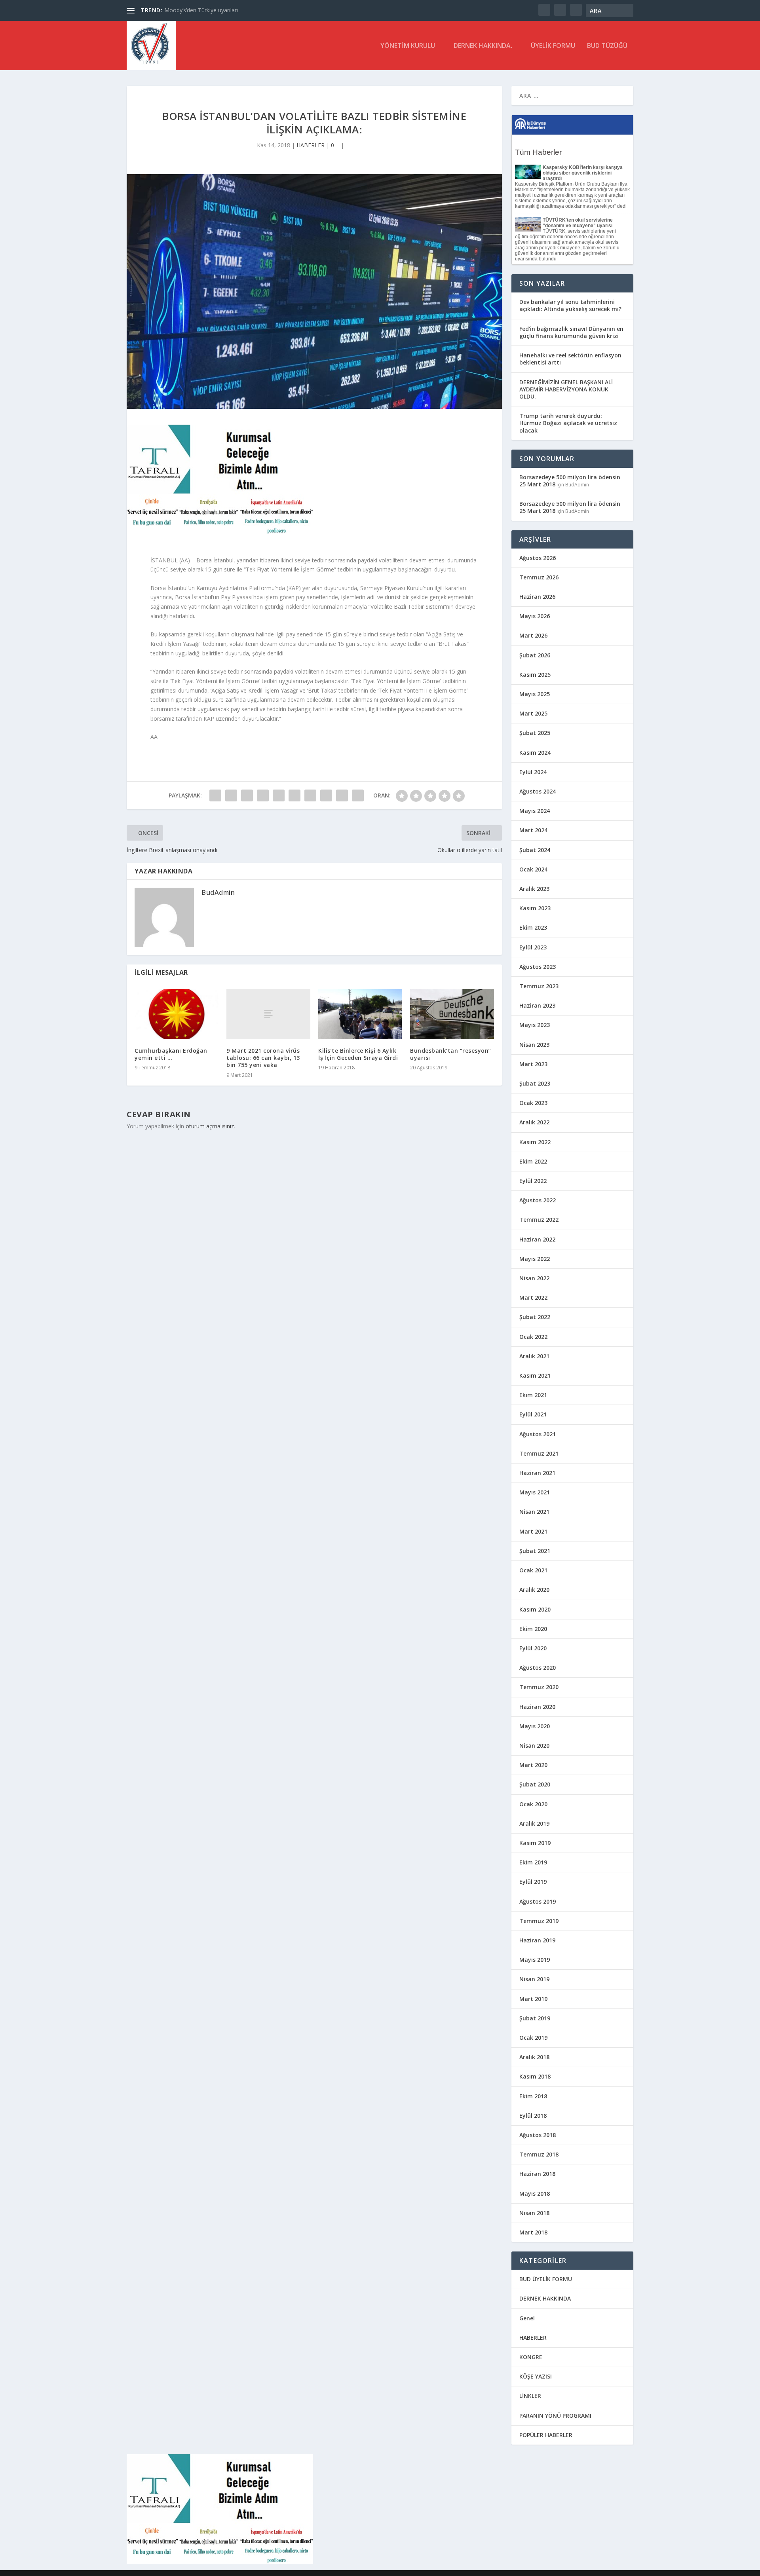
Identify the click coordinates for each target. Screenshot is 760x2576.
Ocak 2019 (533, 2038)
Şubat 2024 (535, 850)
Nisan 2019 (534, 1979)
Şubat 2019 (535, 2018)
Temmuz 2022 (539, 1220)
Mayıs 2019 (535, 1960)
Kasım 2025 (535, 675)
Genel (527, 2318)
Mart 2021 (533, 1531)
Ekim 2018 (533, 2096)
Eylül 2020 (533, 1648)
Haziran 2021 (537, 1473)
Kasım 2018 (535, 2076)
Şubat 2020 (535, 1784)
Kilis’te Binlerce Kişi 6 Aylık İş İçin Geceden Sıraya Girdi (358, 1054)
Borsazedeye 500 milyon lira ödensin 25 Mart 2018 (570, 481)
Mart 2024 (533, 830)
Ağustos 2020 (538, 1668)
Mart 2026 (533, 635)
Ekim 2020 (533, 1629)
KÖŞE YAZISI (536, 2376)
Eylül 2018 (533, 2116)
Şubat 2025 (535, 733)
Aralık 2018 (534, 2057)
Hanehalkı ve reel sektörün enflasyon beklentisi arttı (570, 359)
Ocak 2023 (533, 1103)
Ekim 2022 (533, 1161)
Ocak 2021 (533, 1570)
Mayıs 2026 (535, 616)
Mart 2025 (533, 713)
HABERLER (311, 145)
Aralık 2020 (534, 1590)
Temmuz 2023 (539, 986)
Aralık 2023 (534, 889)
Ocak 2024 (533, 869)
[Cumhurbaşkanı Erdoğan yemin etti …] (177, 1014)
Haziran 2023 (537, 1005)
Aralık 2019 (534, 1823)
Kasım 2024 (535, 753)
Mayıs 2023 (535, 1025)
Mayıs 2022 (535, 1259)
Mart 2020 (533, 1765)
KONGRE (531, 2357)
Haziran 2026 (537, 597)
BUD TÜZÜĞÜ (607, 46)
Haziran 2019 (537, 1940)
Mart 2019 (533, 1999)
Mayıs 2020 (535, 1726)
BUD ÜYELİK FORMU (546, 2279)
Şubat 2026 (535, 655)
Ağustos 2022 (538, 1200)
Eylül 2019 (533, 1882)
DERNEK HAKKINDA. (483, 46)
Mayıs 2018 (535, 2193)
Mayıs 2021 (535, 1492)
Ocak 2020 (533, 1804)
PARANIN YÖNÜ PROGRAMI (555, 2416)
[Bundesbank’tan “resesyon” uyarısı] (452, 1014)
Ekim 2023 (533, 927)
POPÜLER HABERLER (546, 2435)
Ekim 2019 (533, 1862)
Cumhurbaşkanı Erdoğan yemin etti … (171, 1054)
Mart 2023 (533, 1064)
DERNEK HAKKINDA (545, 2298)
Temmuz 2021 (539, 1453)
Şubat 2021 (535, 1551)
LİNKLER (530, 2396)
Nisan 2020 (534, 1745)
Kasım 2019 (535, 1843)
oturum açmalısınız (210, 1126)
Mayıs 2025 (535, 694)
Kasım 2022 (535, 1142)
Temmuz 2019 (539, 1921)
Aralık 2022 (534, 1122)
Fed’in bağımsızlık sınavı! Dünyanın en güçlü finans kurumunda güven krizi (571, 332)
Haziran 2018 (537, 2174)
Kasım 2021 (535, 1375)
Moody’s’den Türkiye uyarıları (201, 10)
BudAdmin (218, 892)
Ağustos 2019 (538, 1901)
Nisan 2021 (534, 1512)
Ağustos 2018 (538, 2135)
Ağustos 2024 (538, 791)
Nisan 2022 (534, 1278)
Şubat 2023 (535, 1083)
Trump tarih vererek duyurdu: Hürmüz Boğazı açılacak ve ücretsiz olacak (568, 423)
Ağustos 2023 (538, 967)
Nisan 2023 (534, 1045)
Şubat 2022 (535, 1317)
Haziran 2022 (537, 1239)
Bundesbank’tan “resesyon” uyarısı (451, 1054)
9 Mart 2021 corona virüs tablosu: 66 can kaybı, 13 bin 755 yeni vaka (263, 1058)
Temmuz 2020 (539, 1687)
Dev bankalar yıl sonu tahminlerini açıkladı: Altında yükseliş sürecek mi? (570, 305)
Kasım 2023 (535, 908)
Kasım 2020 (535, 1609)
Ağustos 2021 (538, 1434)
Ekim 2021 (533, 1395)
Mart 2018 (533, 2232)
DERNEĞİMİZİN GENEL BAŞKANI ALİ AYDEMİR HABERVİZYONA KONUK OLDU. (566, 389)
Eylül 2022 (533, 1181)
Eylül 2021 (533, 1414)
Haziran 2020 (537, 1707)
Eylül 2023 (533, 947)
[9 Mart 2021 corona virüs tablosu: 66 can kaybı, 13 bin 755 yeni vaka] (268, 1014)
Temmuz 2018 (539, 2154)
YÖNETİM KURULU (408, 46)
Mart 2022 (533, 1297)
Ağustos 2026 (538, 558)
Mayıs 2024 (535, 811)
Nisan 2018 (534, 2213)
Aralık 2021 (534, 1356)
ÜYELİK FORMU (553, 46)
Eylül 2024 (533, 772)
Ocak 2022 (533, 1337)
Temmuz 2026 (539, 577)
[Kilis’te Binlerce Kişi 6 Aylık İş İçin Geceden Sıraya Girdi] (360, 1014)
